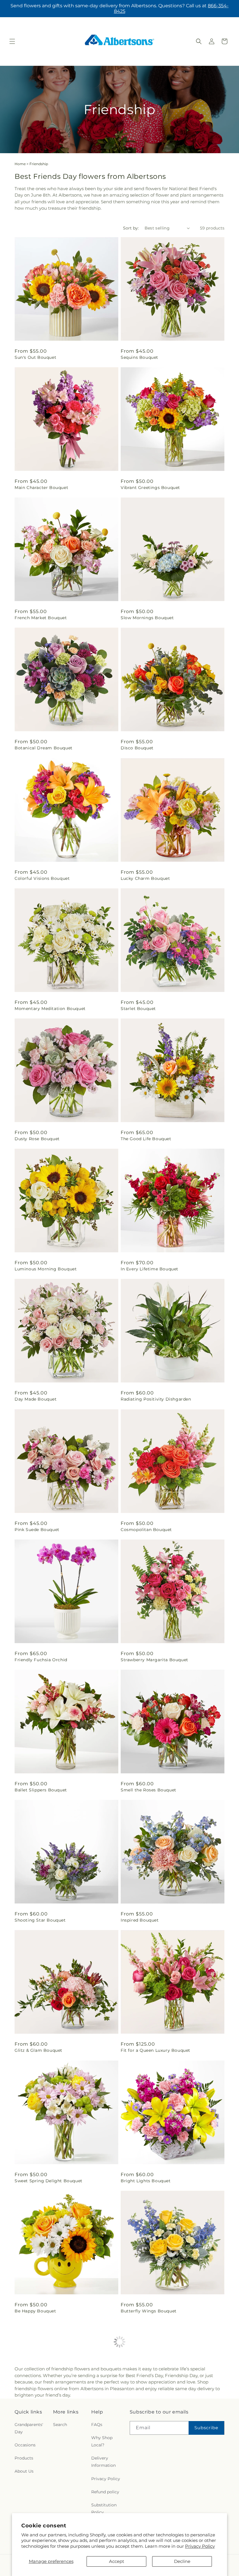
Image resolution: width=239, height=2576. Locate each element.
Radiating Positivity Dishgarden (156, 1399)
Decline (182, 2561)
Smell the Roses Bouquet (149, 1790)
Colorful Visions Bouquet (42, 878)
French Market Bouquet (41, 618)
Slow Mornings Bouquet (147, 618)
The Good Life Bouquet (146, 1139)
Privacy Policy (200, 2546)
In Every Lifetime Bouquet (150, 1269)
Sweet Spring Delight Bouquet (49, 2181)
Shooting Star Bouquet (40, 1920)
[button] (12, 41)
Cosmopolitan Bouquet (146, 1530)
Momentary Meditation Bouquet (50, 1009)
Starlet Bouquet (138, 1009)
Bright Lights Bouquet (146, 2181)
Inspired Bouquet (140, 1920)
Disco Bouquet (137, 748)
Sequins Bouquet (139, 357)
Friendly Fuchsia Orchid (41, 1660)
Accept (117, 2561)
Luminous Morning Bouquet (46, 1269)
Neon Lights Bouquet (144, 2447)
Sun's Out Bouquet (35, 357)
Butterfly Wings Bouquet (149, 2311)
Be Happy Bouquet (35, 2311)
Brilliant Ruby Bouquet (40, 2447)
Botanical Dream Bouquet (44, 748)
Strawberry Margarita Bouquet (154, 1660)
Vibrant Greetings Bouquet (150, 488)
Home (20, 164)
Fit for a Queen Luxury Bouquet (155, 2050)
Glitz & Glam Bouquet (38, 2050)
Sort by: (131, 228)
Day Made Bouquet (36, 1399)
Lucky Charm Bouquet (145, 878)
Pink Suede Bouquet (37, 1530)
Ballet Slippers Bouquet (41, 1790)
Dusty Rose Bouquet (37, 1139)
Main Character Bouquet (41, 488)
